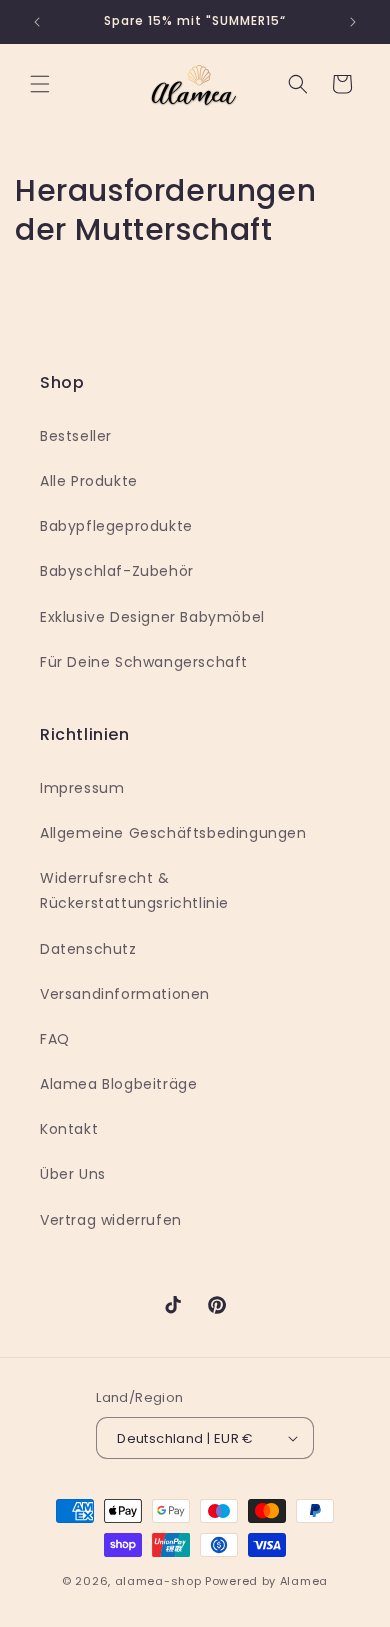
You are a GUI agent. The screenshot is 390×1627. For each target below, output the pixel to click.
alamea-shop (158, 1581)
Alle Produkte (89, 481)
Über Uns (73, 1174)
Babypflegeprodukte (116, 526)
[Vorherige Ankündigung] (37, 22)
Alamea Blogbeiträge (118, 1084)
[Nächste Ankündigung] (353, 22)
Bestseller (76, 436)
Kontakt (69, 1129)
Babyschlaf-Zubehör (117, 571)
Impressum (82, 788)
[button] (40, 84)
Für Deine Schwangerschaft (144, 662)
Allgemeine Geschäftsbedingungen (173, 833)
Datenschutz (88, 949)
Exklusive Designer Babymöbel (152, 617)
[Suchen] (298, 84)
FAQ (55, 1039)
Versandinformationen (125, 994)
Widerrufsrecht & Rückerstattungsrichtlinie (134, 890)
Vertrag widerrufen (111, 1220)
